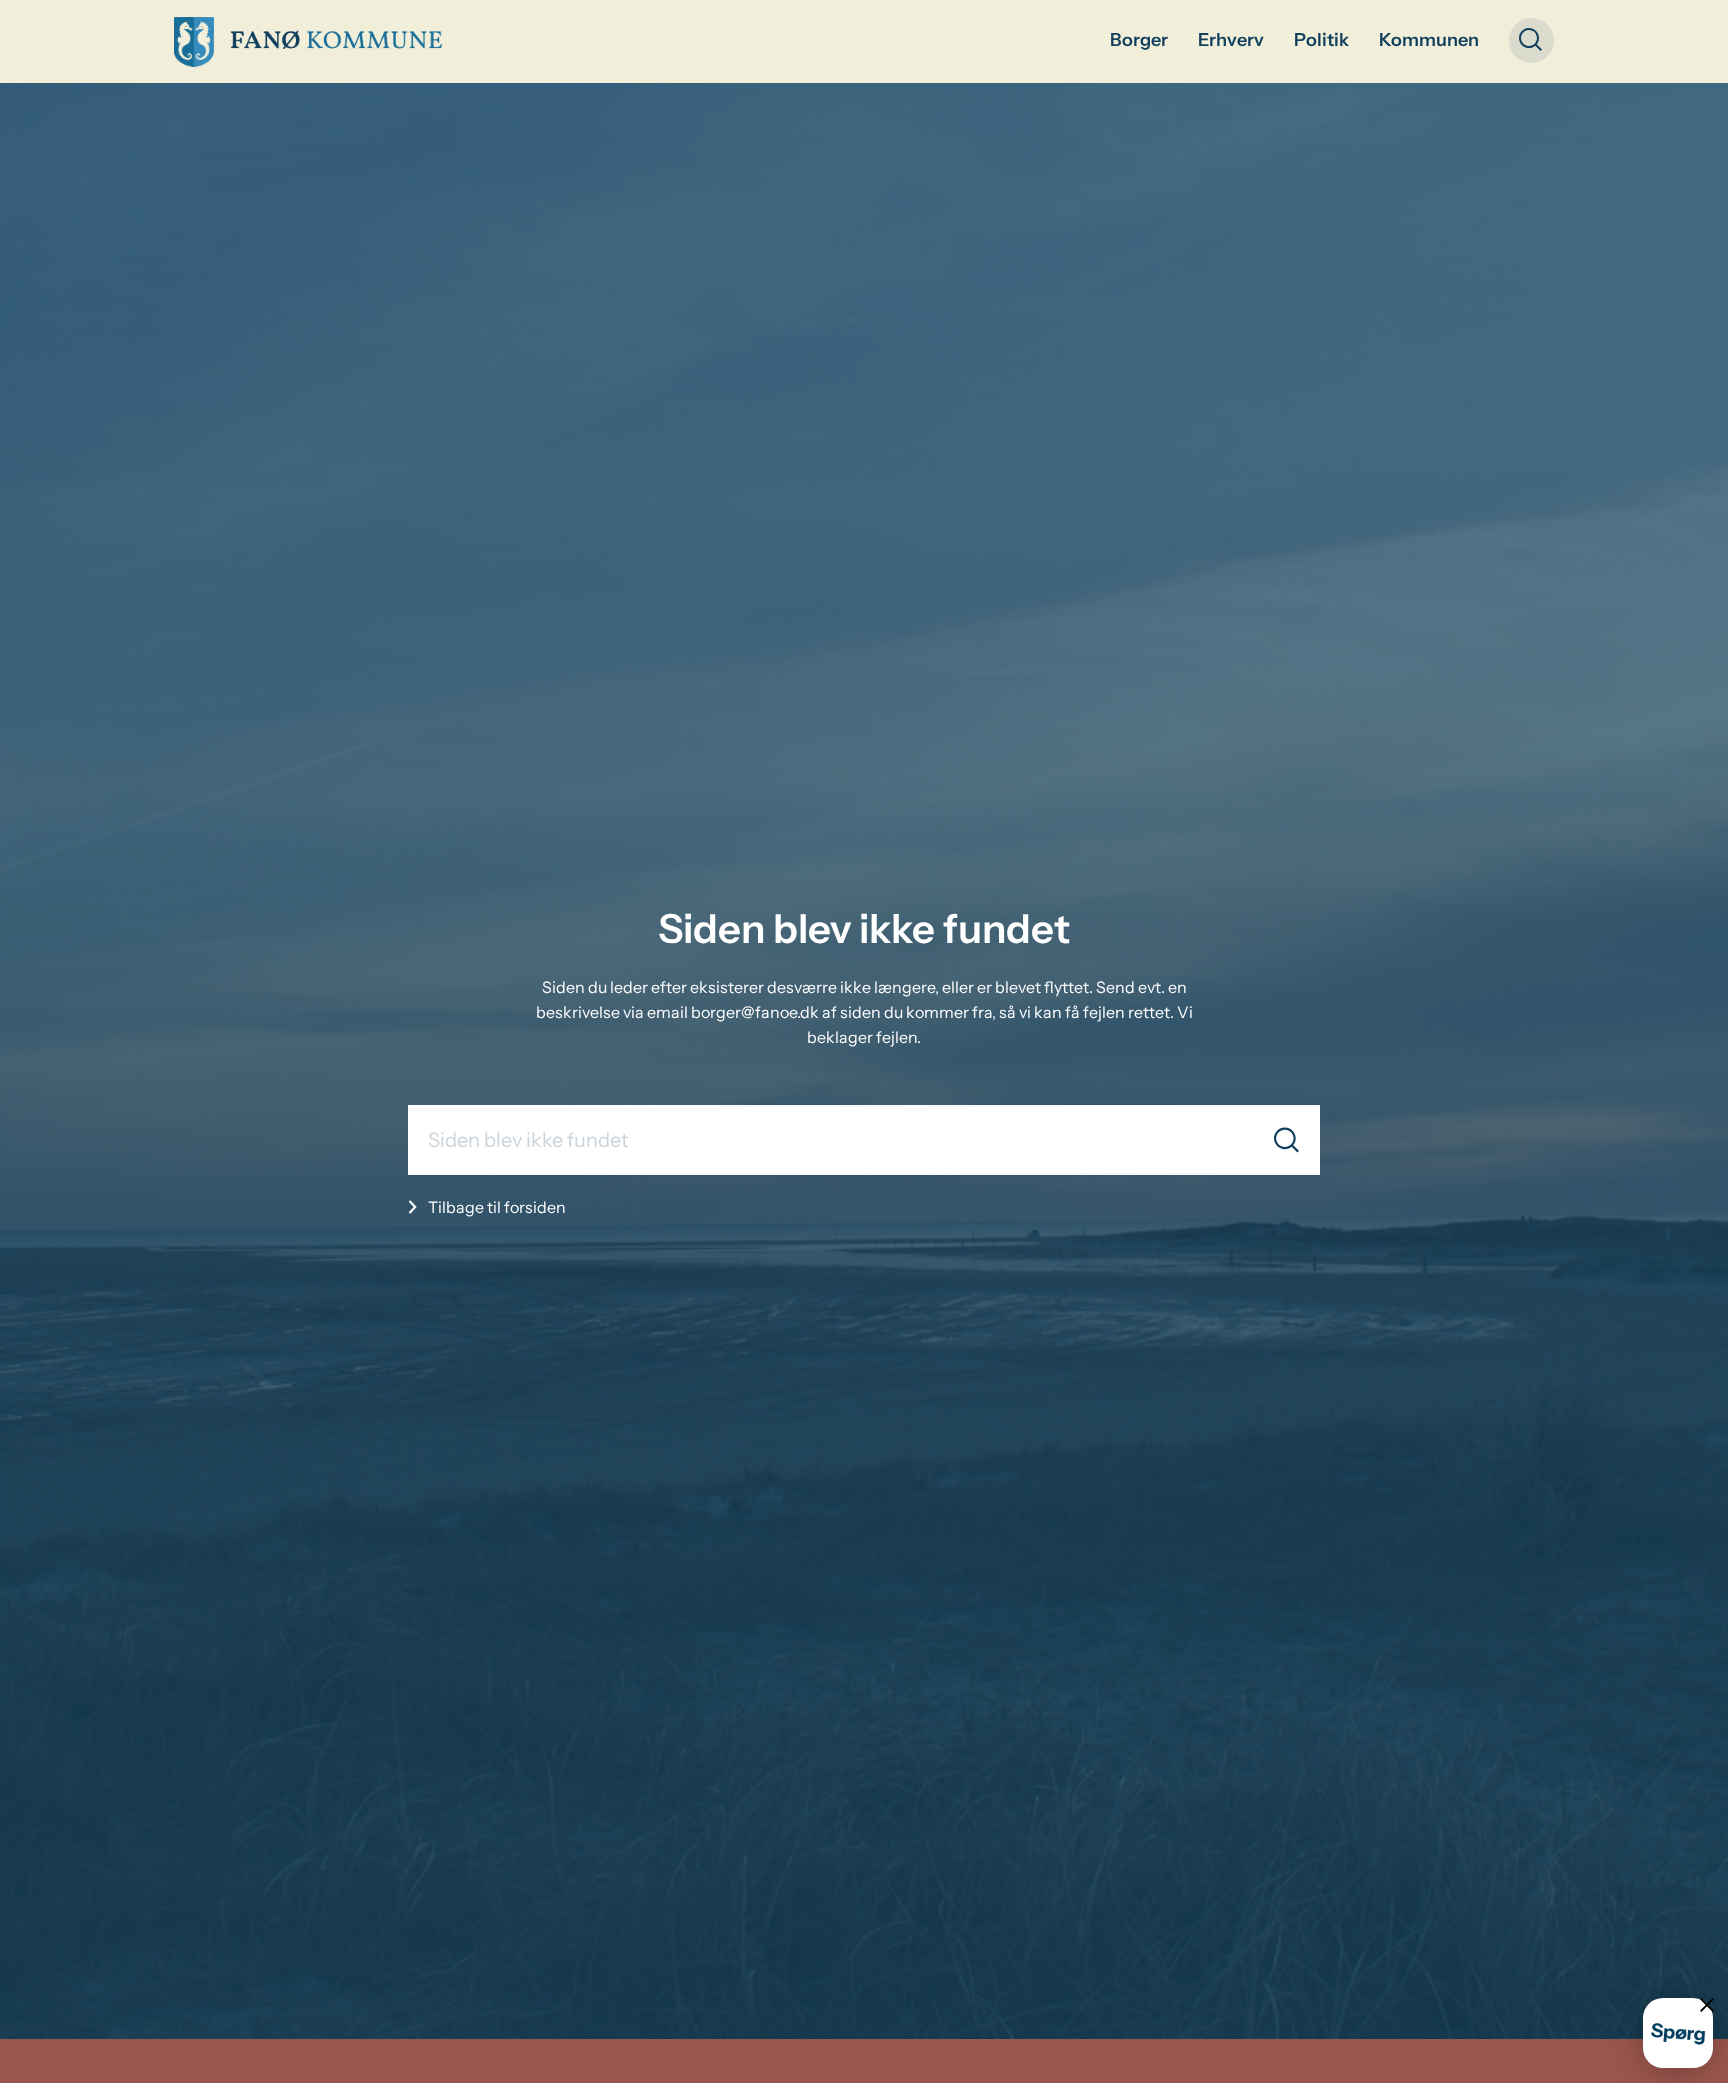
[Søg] (1286, 1139)
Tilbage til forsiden (497, 1207)
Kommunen (1429, 40)
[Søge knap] (1531, 40)
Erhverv (1231, 40)
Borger (1139, 40)
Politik (1321, 40)
